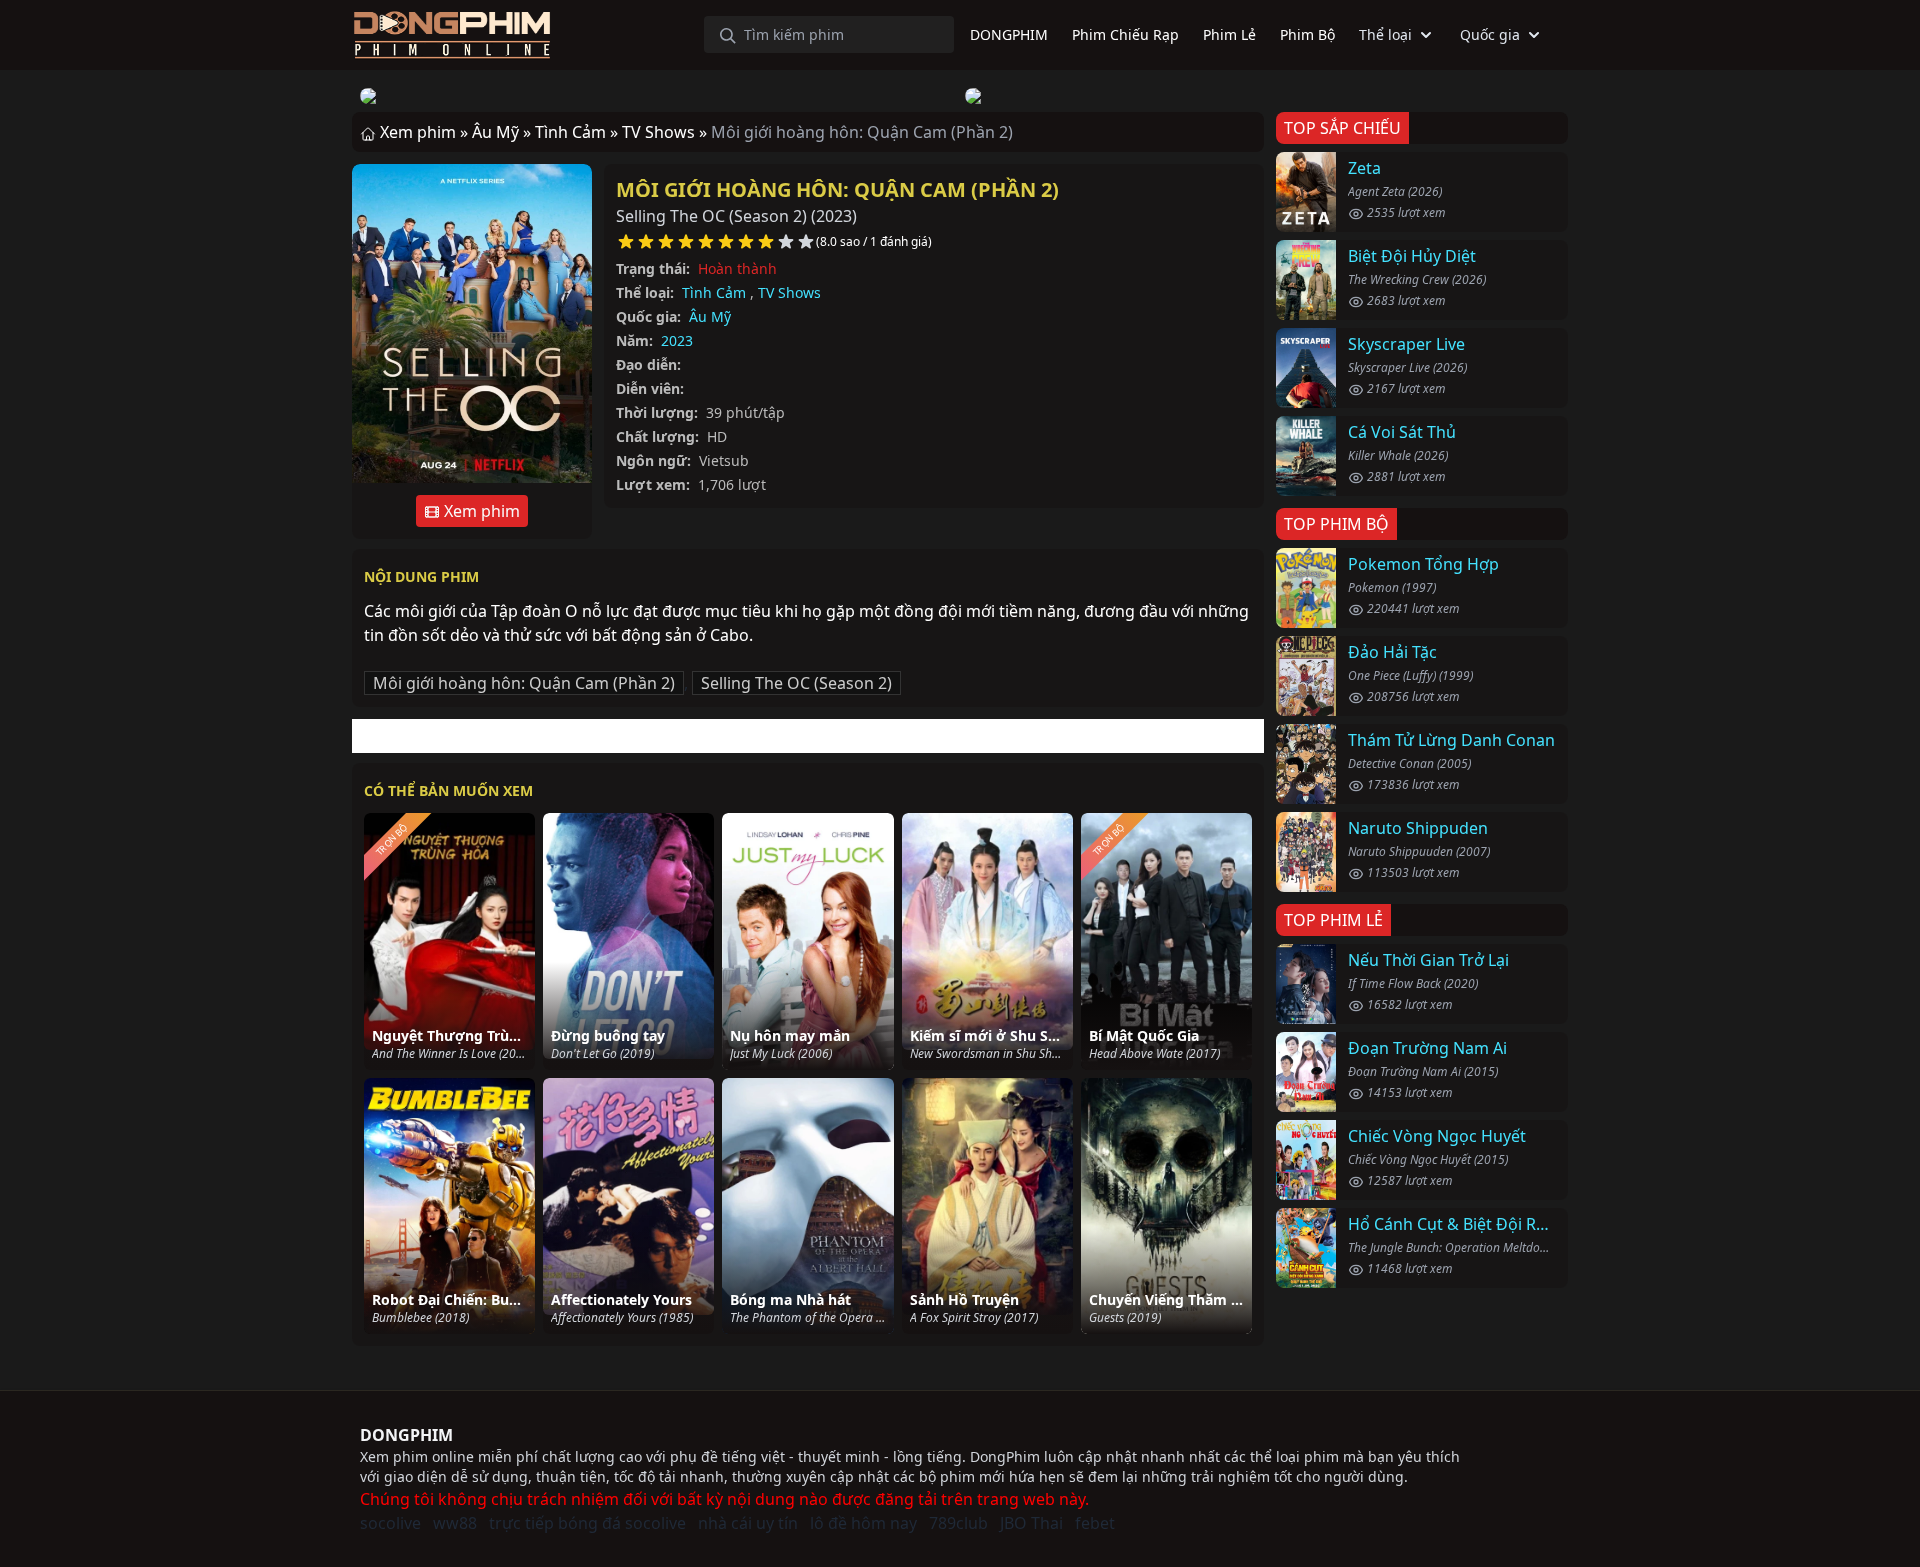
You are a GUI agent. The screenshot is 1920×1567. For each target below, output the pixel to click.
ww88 (455, 1523)
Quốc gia (1490, 34)
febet (1095, 1523)
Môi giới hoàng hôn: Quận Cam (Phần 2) (837, 189)
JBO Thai (1031, 1523)
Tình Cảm (714, 292)
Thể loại (1385, 34)
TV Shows (789, 292)
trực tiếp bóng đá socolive (587, 1523)
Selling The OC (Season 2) (796, 683)
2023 (677, 340)
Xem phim (480, 511)
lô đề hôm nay (863, 1523)
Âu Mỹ (710, 316)
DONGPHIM (406, 1435)
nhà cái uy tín (748, 1523)
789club (958, 1523)
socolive (390, 1523)
